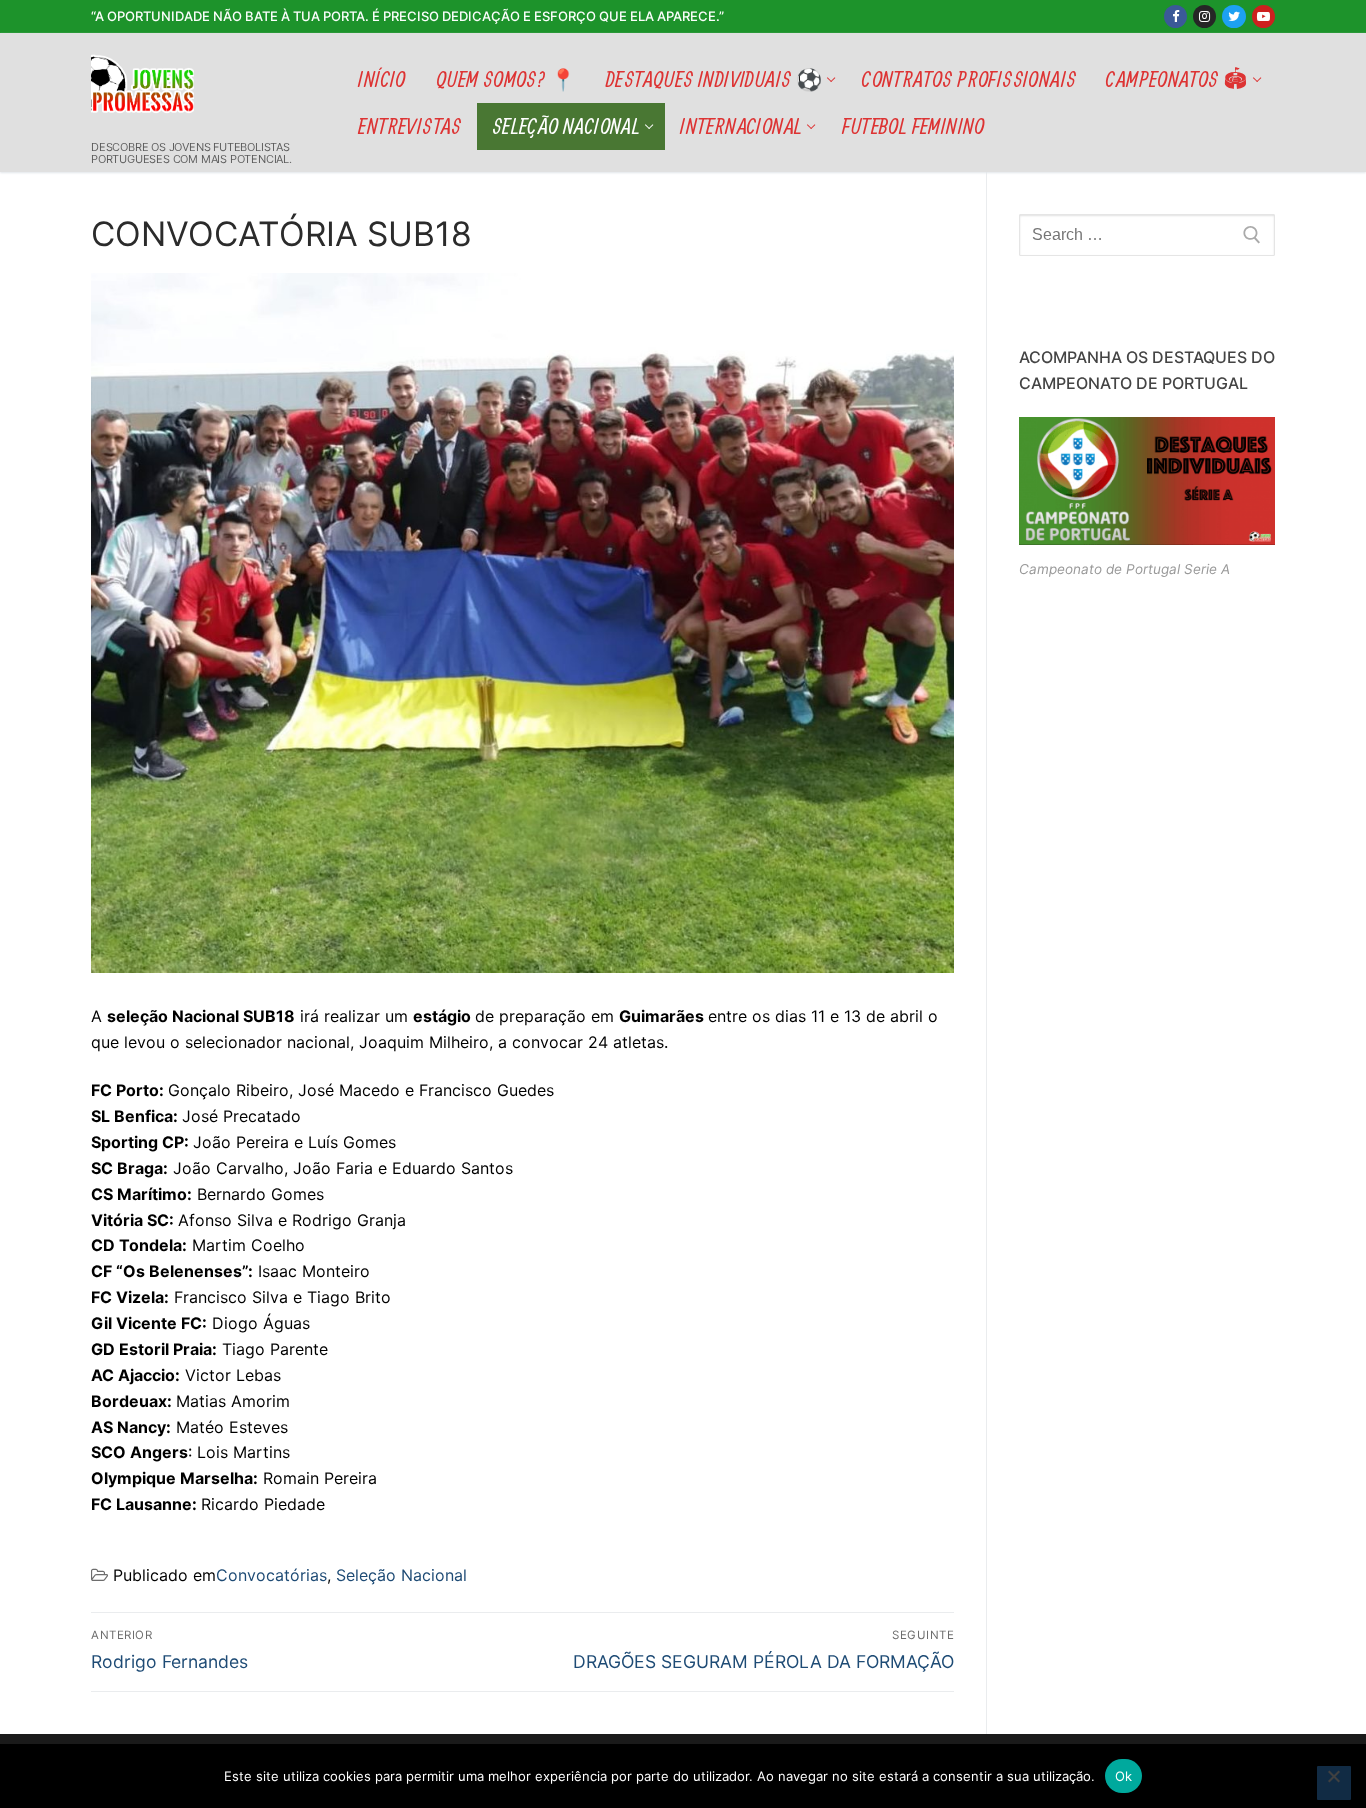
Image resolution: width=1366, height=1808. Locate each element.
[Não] (1334, 1783)
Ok (1124, 1776)
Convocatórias (271, 1575)
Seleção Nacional (401, 1575)
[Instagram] (1204, 16)
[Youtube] (1263, 16)
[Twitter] (1233, 16)
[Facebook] (1175, 16)
